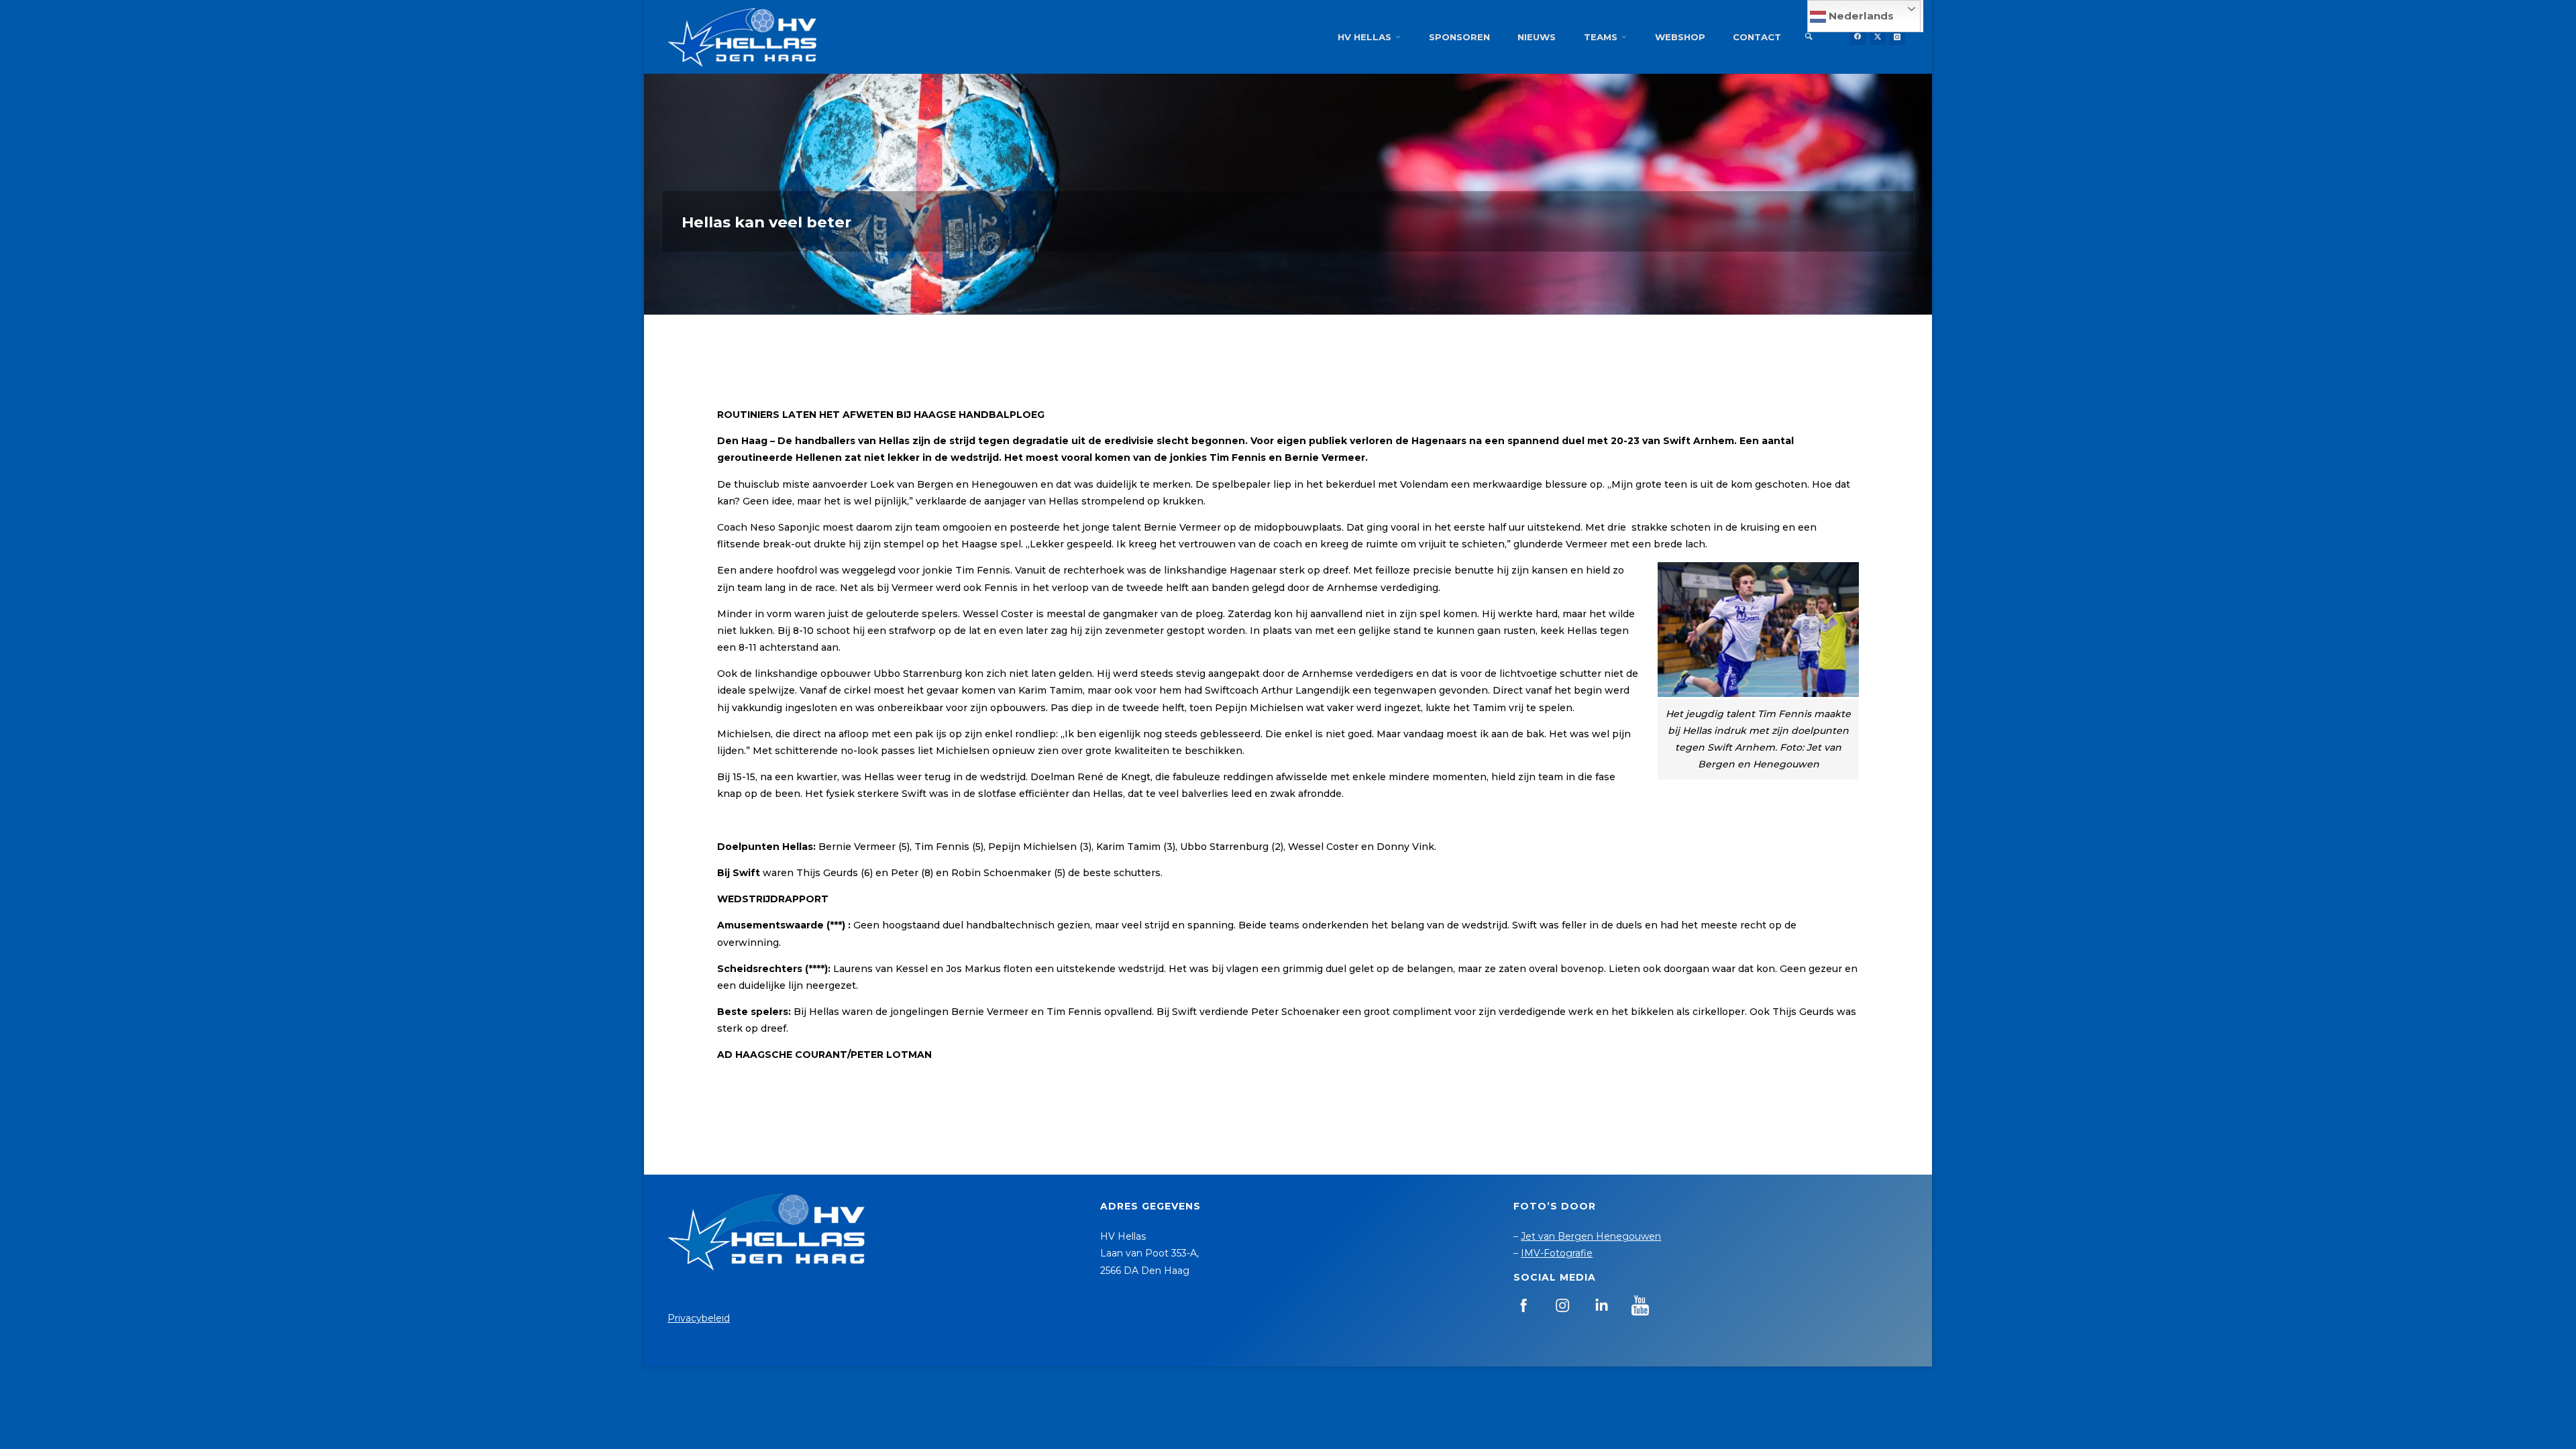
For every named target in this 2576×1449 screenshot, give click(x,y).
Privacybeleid (699, 1318)
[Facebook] (1858, 37)
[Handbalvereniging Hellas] (742, 37)
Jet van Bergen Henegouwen (1591, 1236)
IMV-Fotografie (1557, 1253)
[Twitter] (1878, 37)
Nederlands (1860, 16)
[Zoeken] (1809, 37)
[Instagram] (1897, 37)
